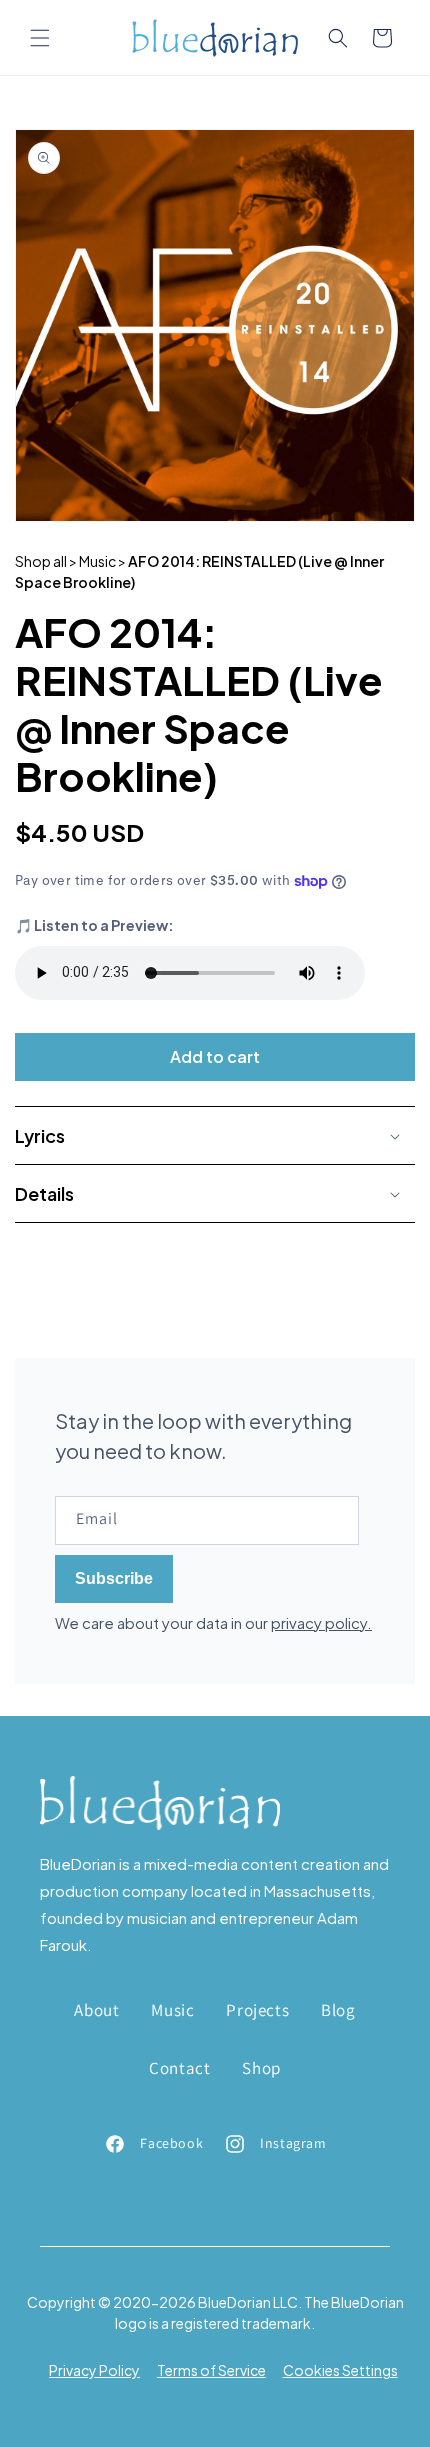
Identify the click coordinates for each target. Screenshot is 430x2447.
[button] (40, 38)
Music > (102, 561)
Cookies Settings (340, 2370)
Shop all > (46, 561)
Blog (338, 2010)
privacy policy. (321, 1622)
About (96, 2010)
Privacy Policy (94, 2370)
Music (172, 2010)
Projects (257, 2010)
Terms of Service (211, 2370)
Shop (261, 2068)
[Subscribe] (114, 1579)
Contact (179, 2068)
